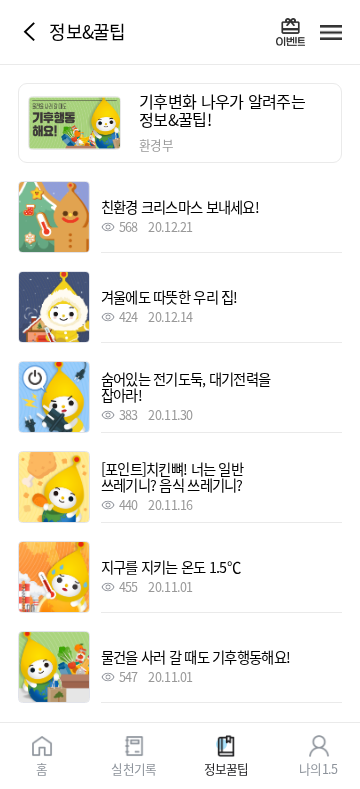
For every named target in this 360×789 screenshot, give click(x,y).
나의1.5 (318, 767)
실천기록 (133, 767)
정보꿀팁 (226, 767)
